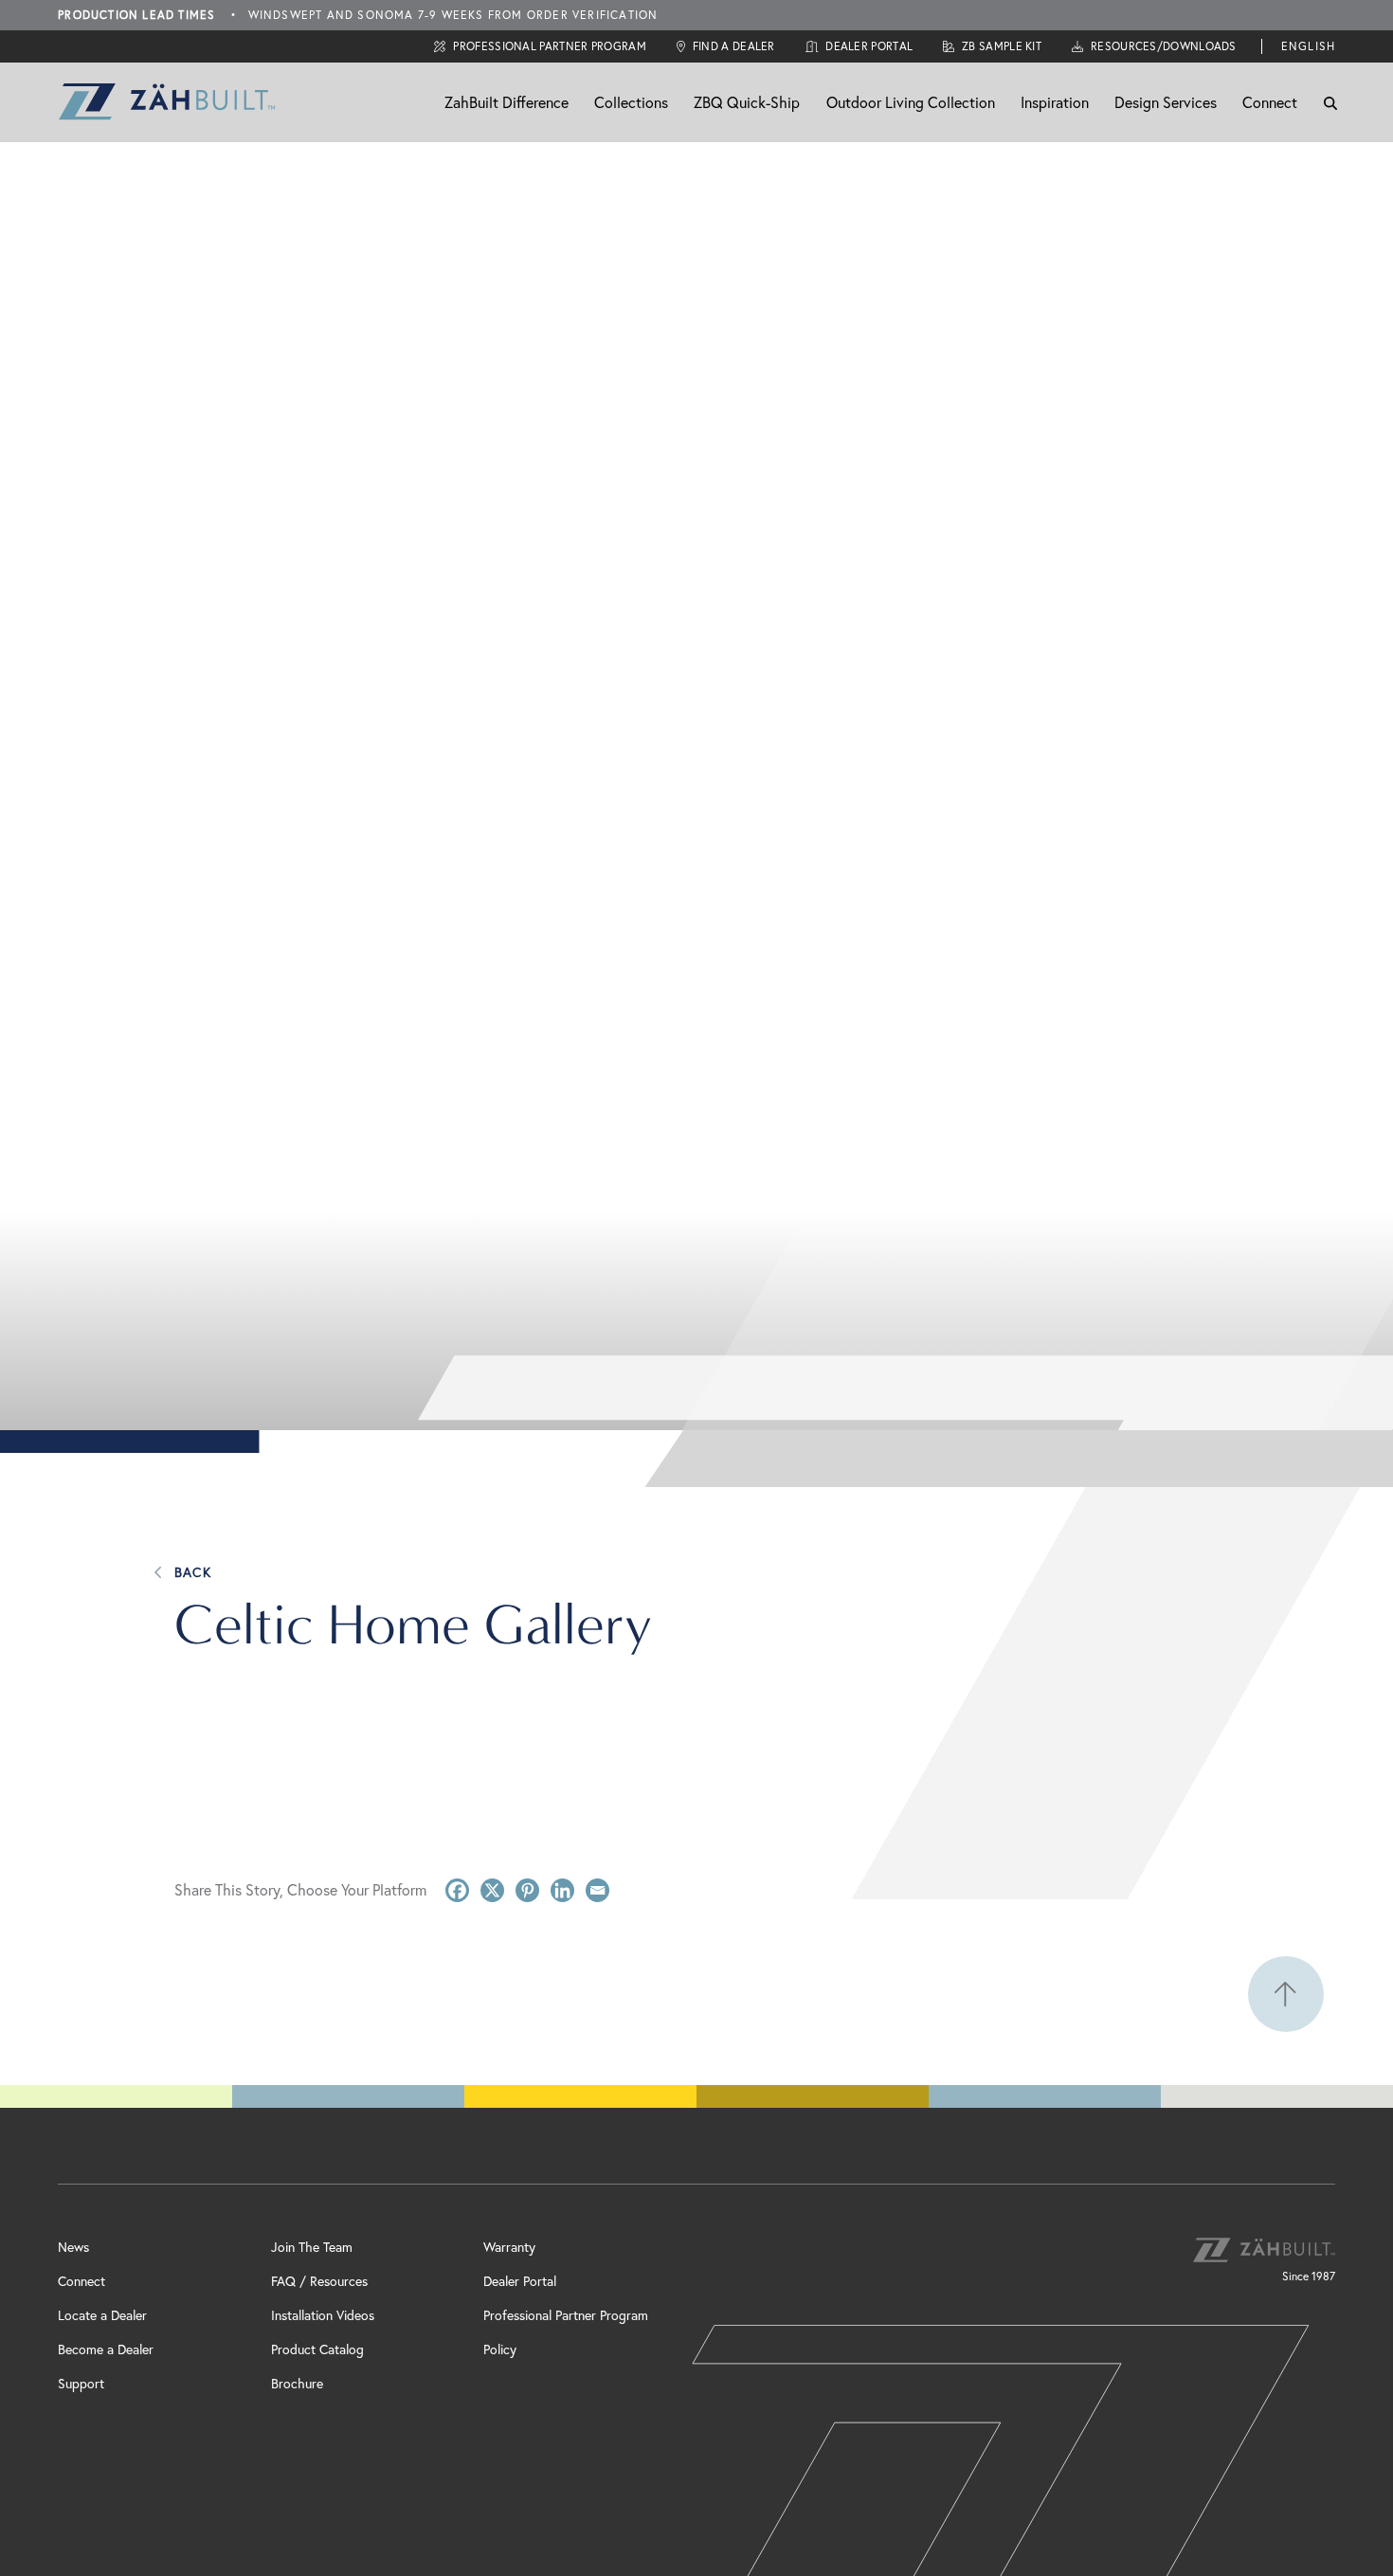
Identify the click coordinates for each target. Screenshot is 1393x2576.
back (193, 1572)
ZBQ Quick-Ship (747, 102)
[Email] (597, 1890)
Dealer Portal (520, 2281)
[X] (492, 1890)
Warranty (509, 2247)
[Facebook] (457, 1890)
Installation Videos (323, 2315)
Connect (1270, 102)
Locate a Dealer (102, 2315)
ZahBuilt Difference (507, 102)
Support (81, 2383)
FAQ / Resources (319, 2281)
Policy (500, 2349)
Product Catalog (317, 2349)
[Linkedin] (562, 1890)
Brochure (297, 2383)
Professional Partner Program (566, 2315)
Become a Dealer (106, 2349)
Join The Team (312, 2247)
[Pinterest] (527, 1890)
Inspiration (1055, 102)
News (73, 2247)
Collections (631, 102)
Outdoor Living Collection (911, 102)
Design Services (1166, 102)
